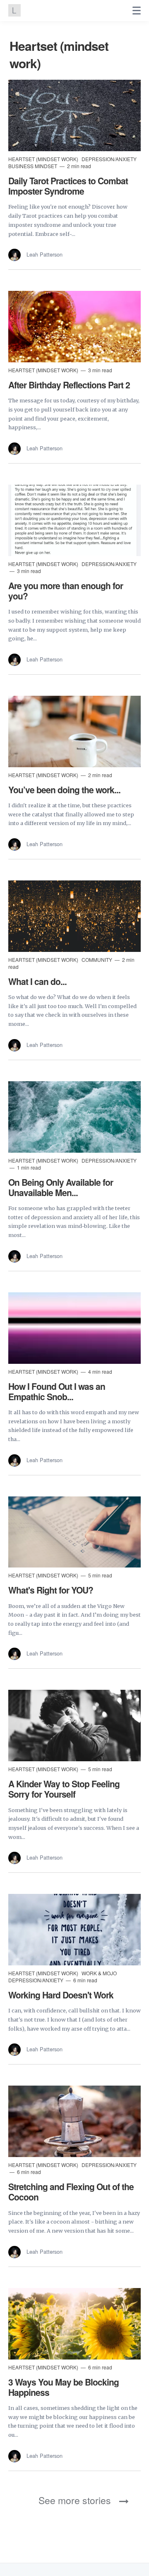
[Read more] (74, 115)
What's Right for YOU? (51, 1590)
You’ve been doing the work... (64, 790)
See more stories (75, 2500)
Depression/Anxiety (109, 159)
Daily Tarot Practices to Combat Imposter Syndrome (68, 186)
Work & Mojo (99, 1973)
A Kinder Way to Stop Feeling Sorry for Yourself (64, 1789)
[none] (137, 11)
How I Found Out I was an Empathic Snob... (57, 1391)
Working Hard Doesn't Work (61, 1995)
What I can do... (37, 981)
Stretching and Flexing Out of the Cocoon (71, 2192)
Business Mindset (33, 166)
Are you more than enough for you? (66, 591)
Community (97, 960)
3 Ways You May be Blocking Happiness (64, 2387)
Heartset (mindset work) (44, 159)
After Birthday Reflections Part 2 (69, 385)
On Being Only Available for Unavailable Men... (61, 1187)
